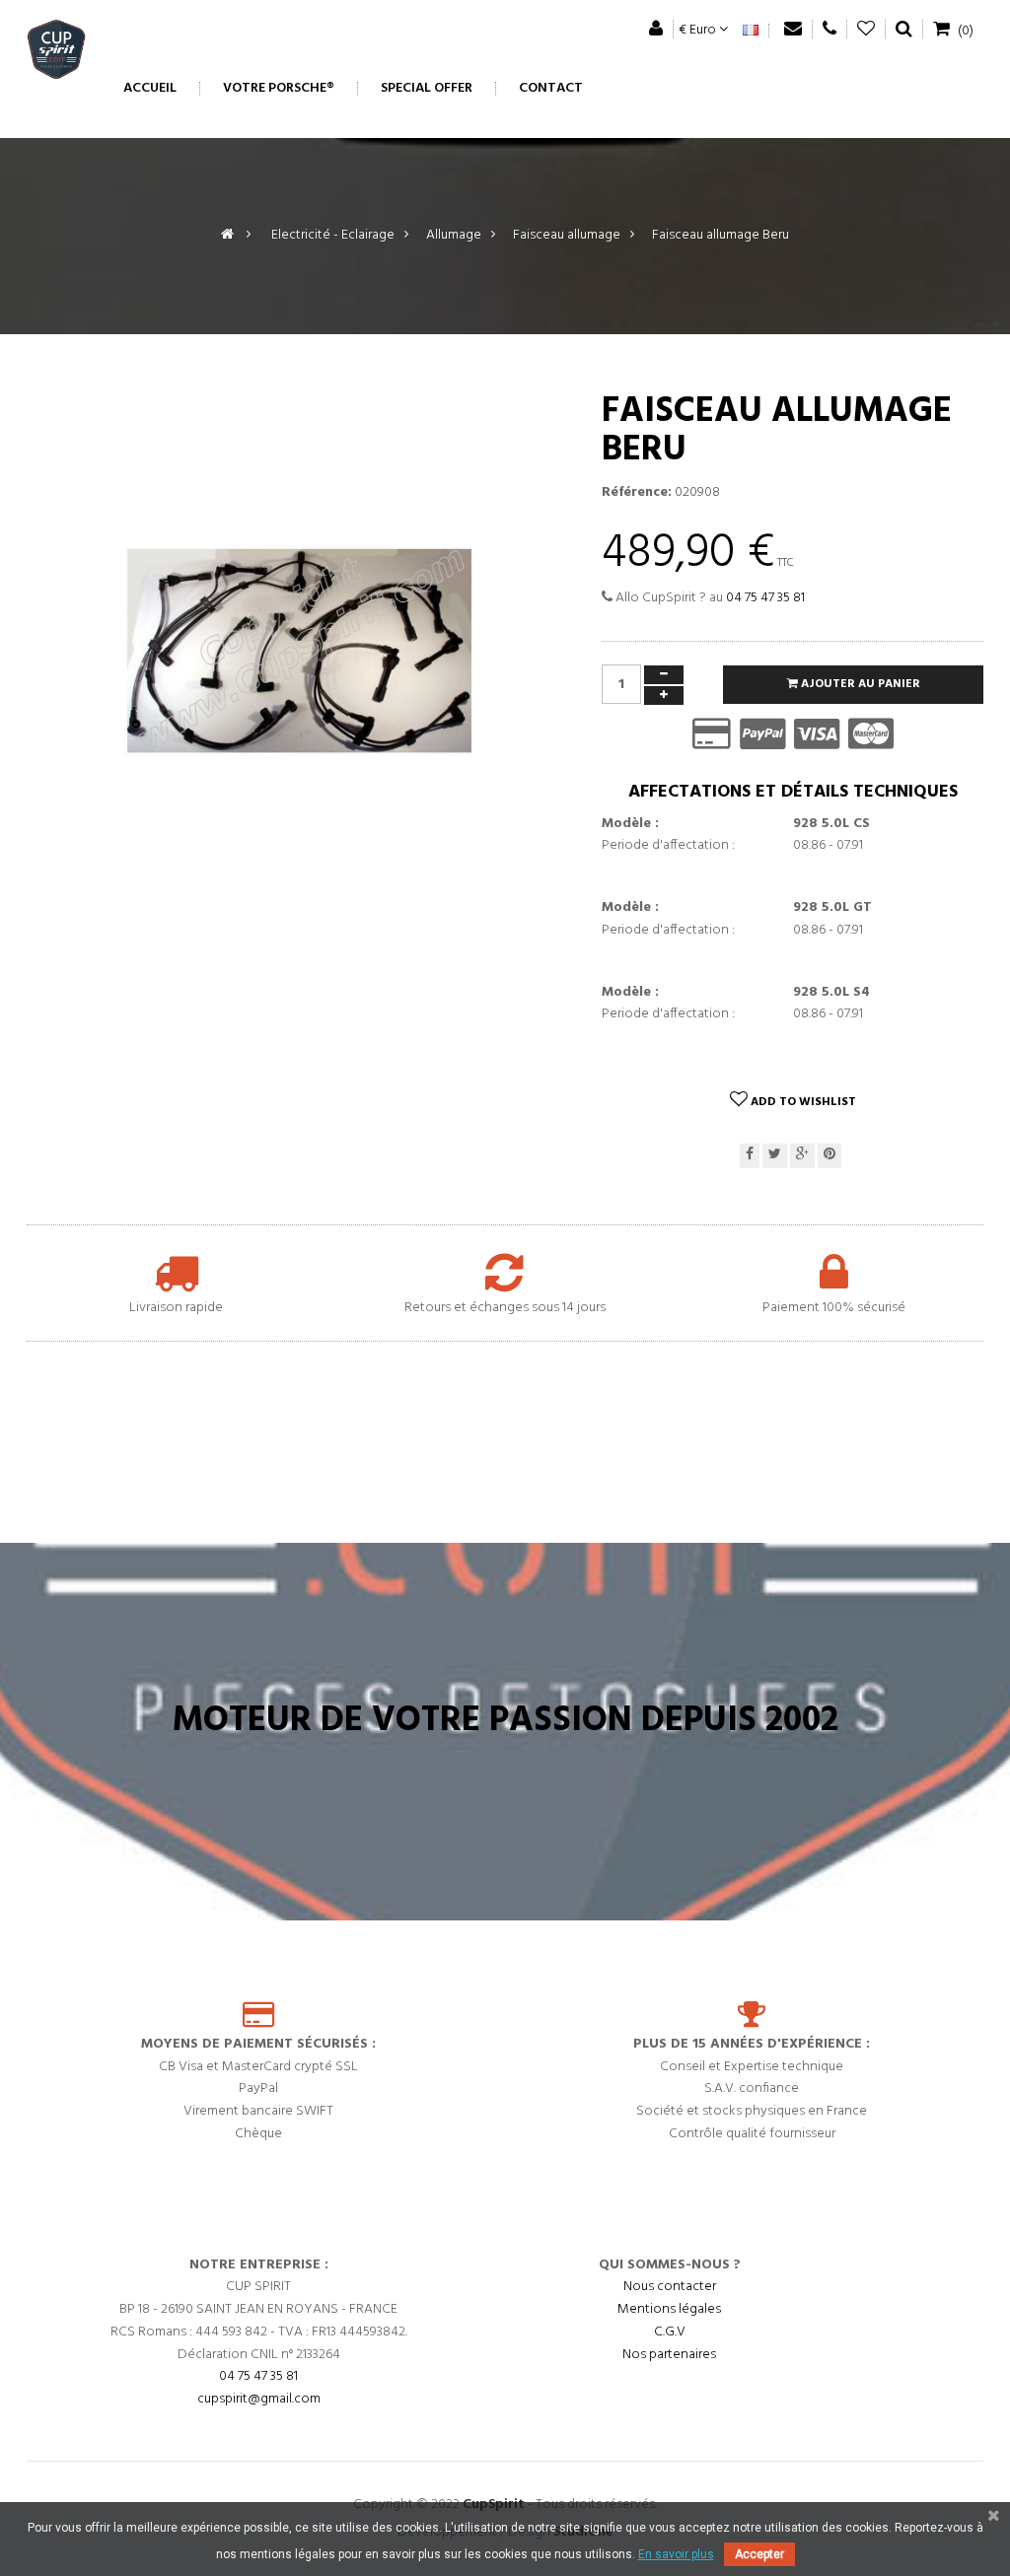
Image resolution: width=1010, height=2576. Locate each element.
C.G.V (670, 2332)
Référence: (637, 493)
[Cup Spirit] (56, 54)
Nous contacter (670, 2287)
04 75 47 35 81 (765, 598)
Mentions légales (669, 2309)
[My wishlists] (866, 29)
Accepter (759, 2554)
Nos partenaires (669, 2355)
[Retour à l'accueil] (227, 235)
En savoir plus (676, 2554)
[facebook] (750, 1156)
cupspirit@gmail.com (259, 2399)
